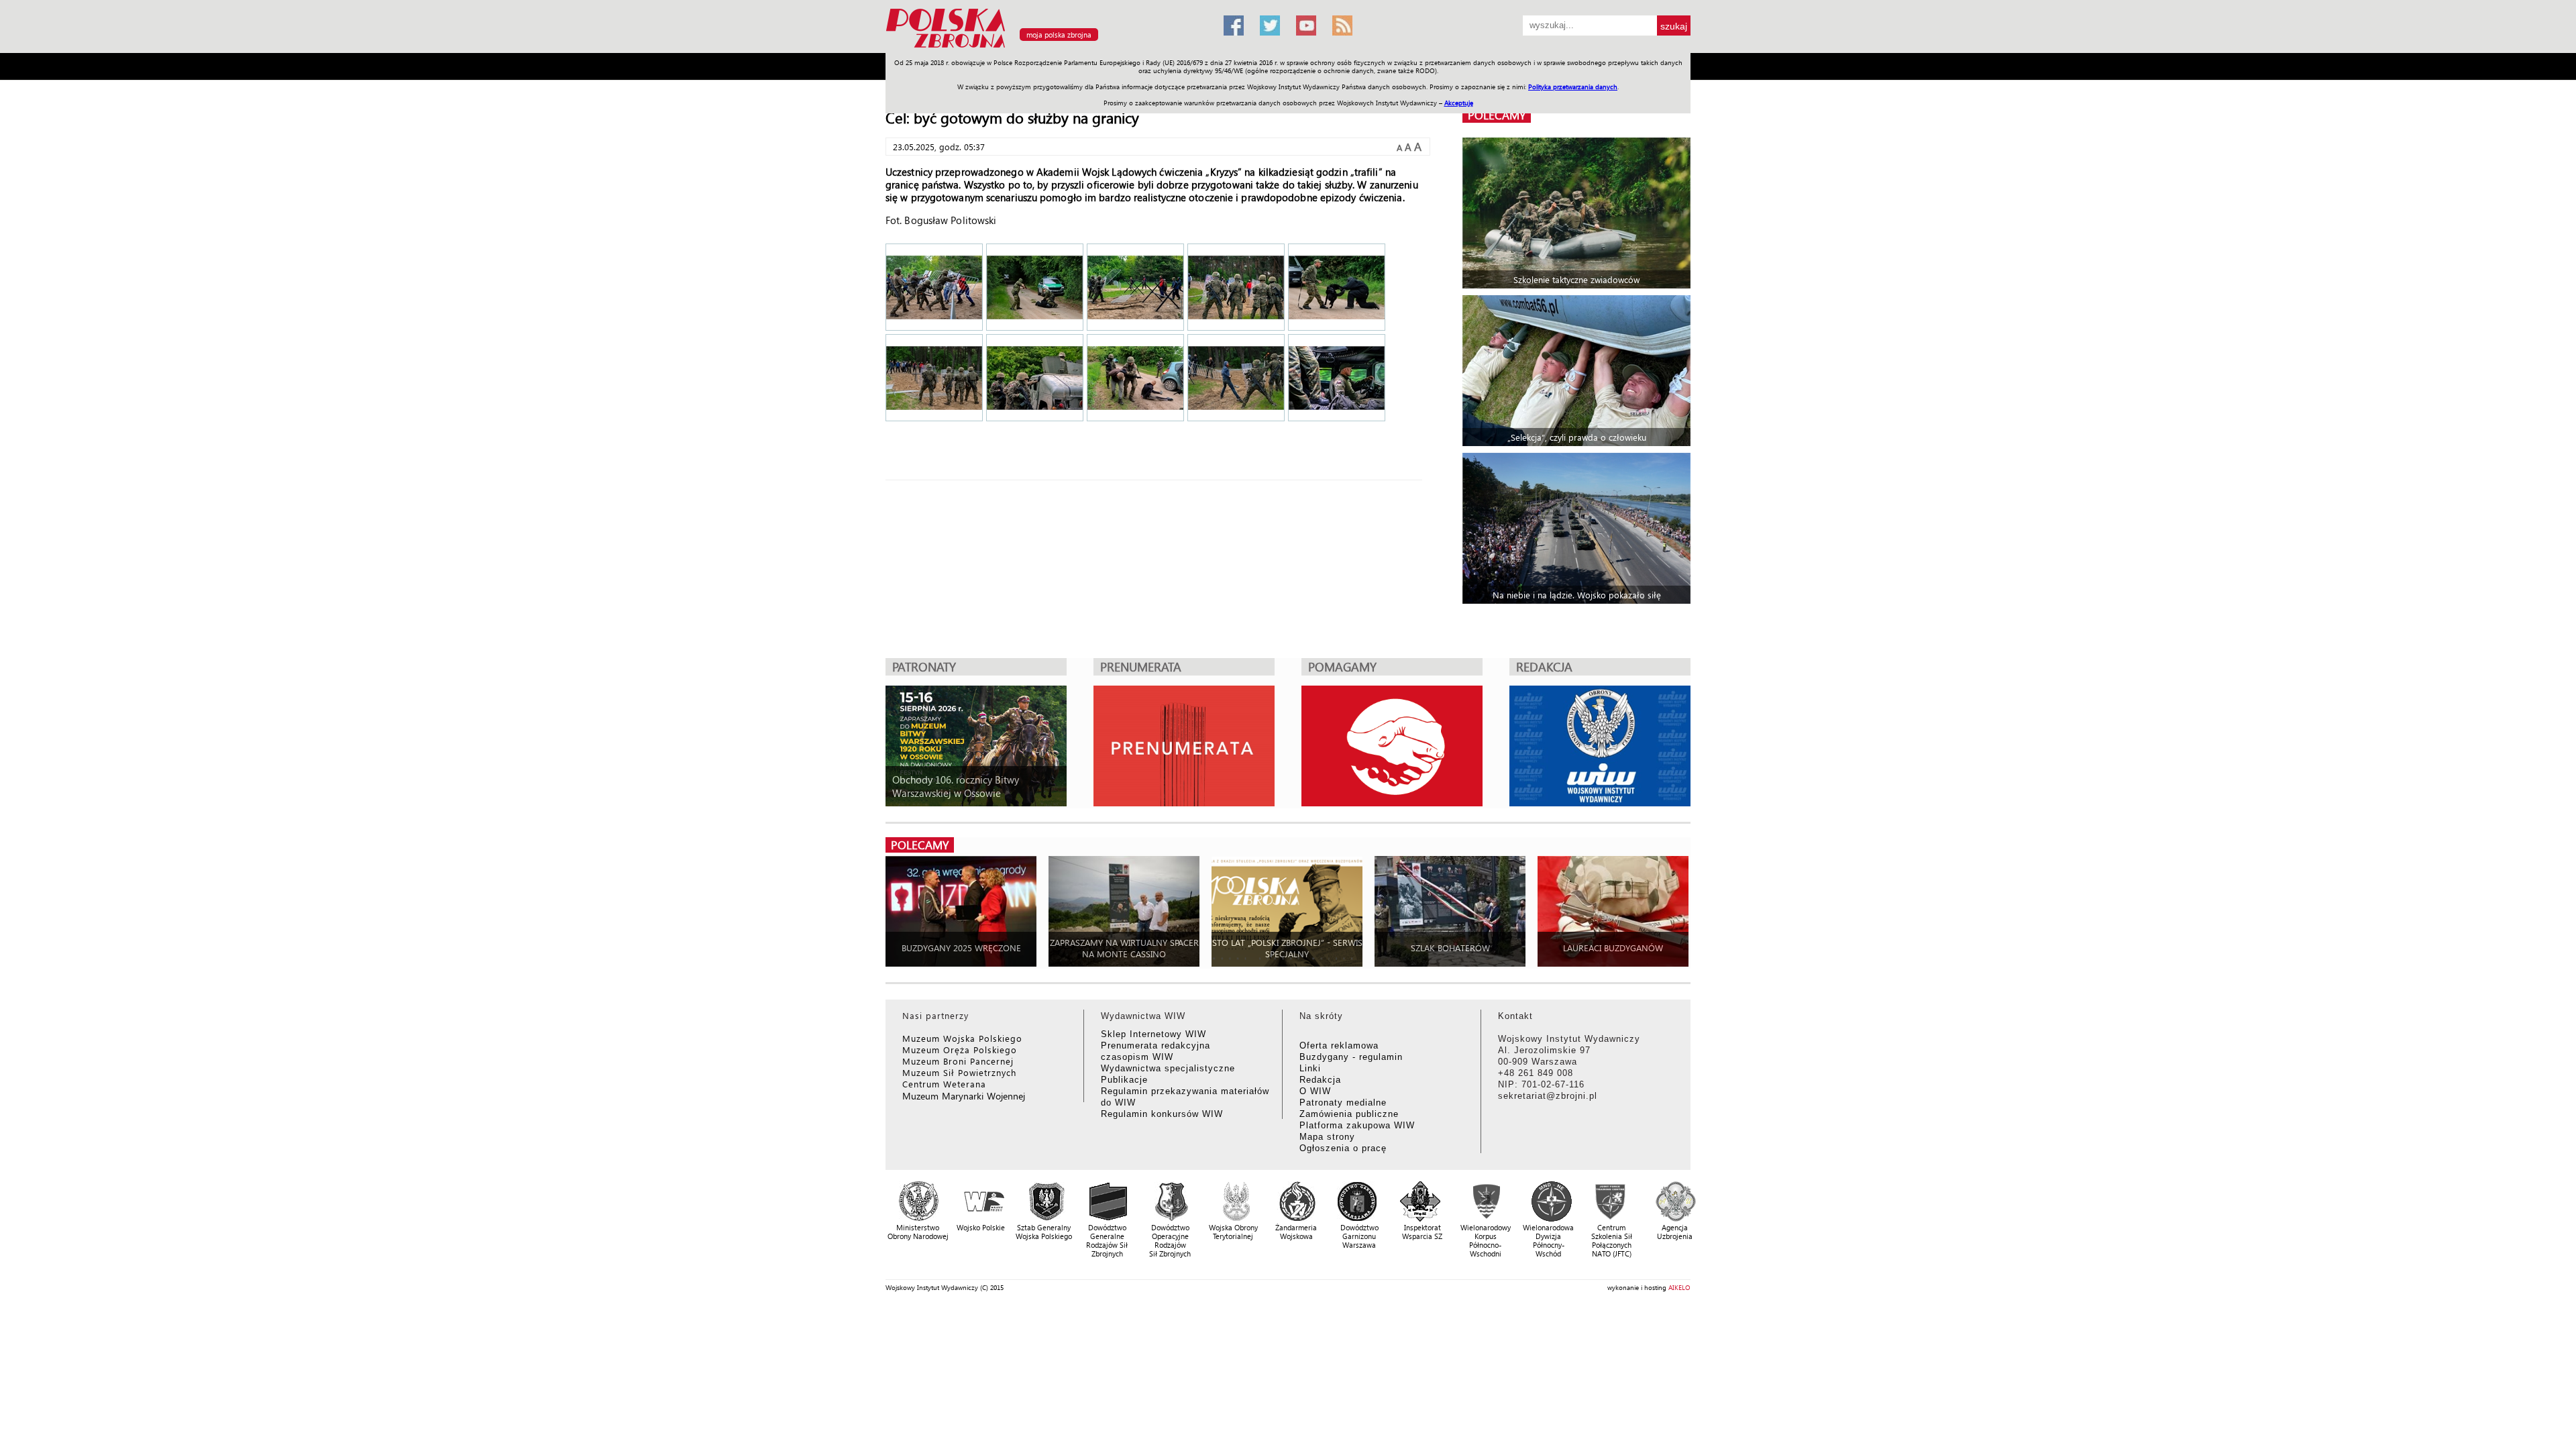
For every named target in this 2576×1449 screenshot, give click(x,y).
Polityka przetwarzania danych (1573, 87)
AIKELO (1679, 1287)
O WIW (1315, 1091)
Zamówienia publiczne (1349, 1114)
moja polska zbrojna (1059, 35)
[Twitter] (1270, 25)
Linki (1310, 1068)
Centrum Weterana (944, 1084)
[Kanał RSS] (1342, 25)
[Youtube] (1306, 25)
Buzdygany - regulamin (1351, 1057)
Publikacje (1124, 1080)
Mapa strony (1327, 1137)
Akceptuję (1459, 103)
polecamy (1497, 115)
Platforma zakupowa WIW (1357, 1125)
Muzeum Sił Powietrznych (959, 1072)
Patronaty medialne (1343, 1103)
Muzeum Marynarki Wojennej (964, 1096)
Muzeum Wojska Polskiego (962, 1038)
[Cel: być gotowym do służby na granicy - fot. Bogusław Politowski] (934, 288)
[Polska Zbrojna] (1046, 47)
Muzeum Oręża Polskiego (960, 1050)
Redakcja (1320, 1080)
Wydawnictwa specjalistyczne (1168, 1068)
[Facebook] (1234, 25)
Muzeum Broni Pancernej (958, 1061)
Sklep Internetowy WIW (1153, 1034)
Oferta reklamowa (1339, 1045)
